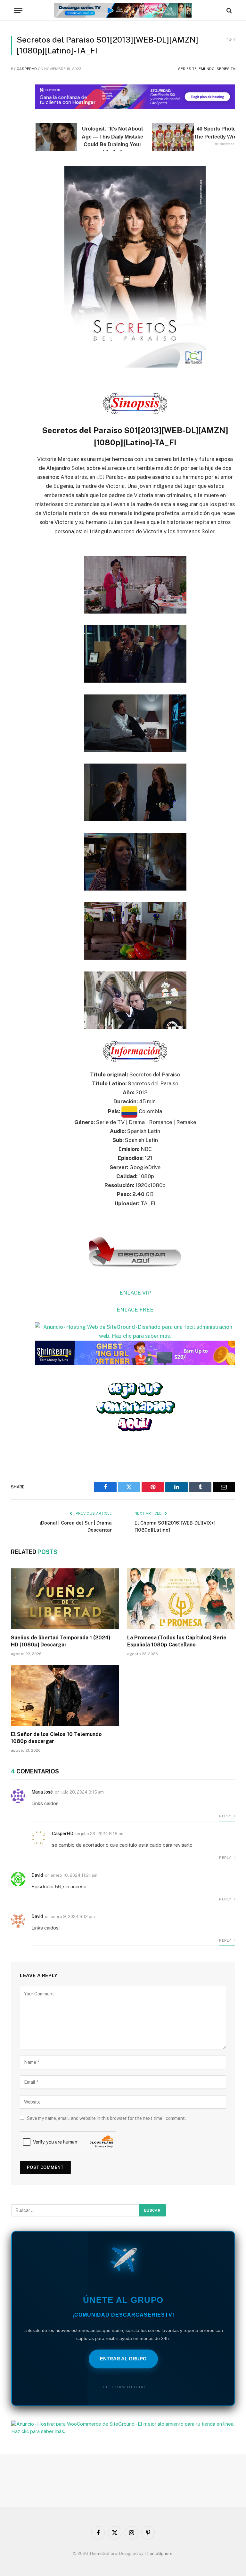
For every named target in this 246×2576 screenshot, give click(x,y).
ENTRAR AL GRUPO (123, 2359)
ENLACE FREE (135, 1310)
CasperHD (27, 69)
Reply (225, 1816)
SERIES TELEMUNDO (196, 69)
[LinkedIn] (17, 136)
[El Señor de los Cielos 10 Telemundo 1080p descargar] (65, 1695)
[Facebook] (17, 103)
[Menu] (18, 10)
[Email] (17, 168)
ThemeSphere (159, 2553)
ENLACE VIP (135, 1293)
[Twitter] (17, 119)
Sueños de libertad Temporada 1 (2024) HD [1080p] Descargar (61, 1641)
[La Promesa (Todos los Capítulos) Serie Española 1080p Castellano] (181, 1599)
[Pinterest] (17, 152)
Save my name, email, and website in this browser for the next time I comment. (106, 2118)
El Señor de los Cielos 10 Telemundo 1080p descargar (56, 1738)
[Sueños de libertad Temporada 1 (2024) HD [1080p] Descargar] (65, 1599)
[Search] (229, 10)
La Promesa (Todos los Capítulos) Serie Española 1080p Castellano (177, 1641)
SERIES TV (226, 69)
